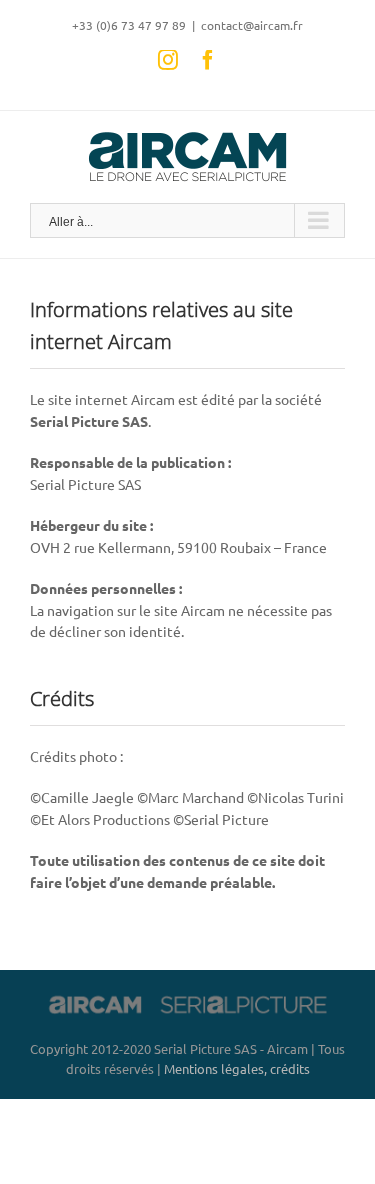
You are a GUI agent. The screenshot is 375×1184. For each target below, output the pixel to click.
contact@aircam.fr (252, 25)
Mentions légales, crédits (237, 1068)
